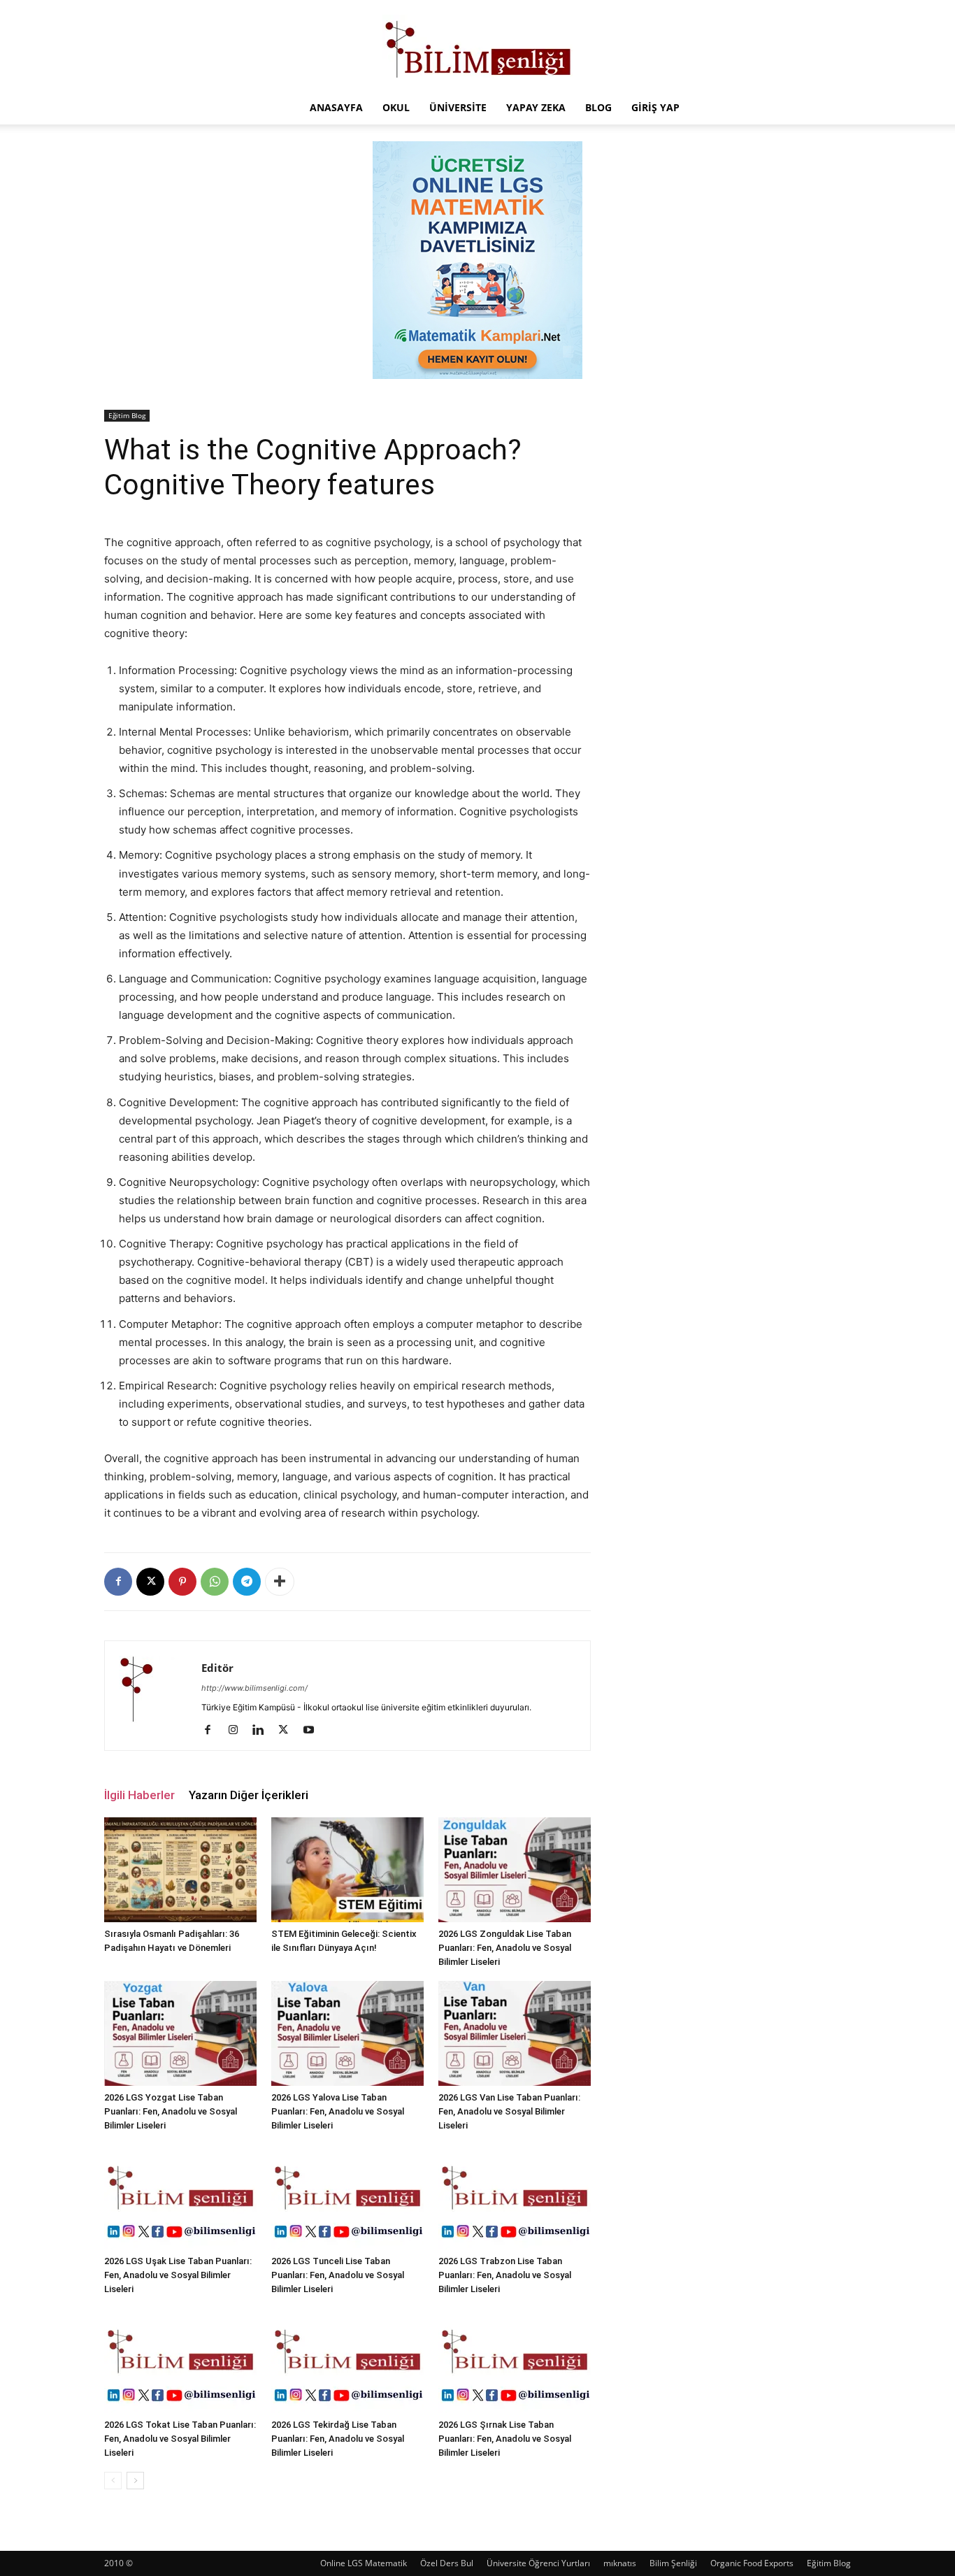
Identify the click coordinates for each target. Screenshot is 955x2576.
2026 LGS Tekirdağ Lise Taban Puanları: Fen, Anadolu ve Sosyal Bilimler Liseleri (338, 2439)
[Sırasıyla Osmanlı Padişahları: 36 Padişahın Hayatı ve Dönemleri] (180, 1870)
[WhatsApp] (215, 1582)
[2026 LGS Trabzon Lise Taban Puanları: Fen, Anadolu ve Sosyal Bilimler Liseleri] (515, 2197)
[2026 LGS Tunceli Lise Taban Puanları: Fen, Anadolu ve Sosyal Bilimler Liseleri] (347, 2197)
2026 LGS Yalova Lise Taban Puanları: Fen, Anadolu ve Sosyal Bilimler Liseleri (338, 2111)
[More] (280, 1582)
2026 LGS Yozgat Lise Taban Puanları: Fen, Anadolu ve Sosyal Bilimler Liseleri (171, 2111)
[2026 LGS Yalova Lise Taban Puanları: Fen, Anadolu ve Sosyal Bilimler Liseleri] (347, 2033)
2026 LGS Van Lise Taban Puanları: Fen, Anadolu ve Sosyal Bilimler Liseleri (509, 2111)
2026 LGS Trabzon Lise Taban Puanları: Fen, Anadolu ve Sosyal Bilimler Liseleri (505, 2275)
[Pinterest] (182, 1582)
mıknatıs (620, 2563)
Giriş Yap (655, 107)
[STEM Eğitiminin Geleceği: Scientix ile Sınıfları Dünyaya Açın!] (347, 1870)
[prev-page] (113, 2481)
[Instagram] (238, 1731)
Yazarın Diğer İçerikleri (249, 1795)
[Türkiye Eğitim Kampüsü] (477, 46)
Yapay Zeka (536, 107)
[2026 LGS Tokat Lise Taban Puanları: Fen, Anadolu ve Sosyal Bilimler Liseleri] (180, 2361)
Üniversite (458, 107)
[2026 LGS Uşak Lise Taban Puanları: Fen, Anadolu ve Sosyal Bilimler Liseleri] (180, 2197)
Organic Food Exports (752, 2563)
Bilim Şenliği (673, 2563)
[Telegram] (247, 1582)
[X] (150, 1582)
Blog (598, 107)
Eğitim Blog (127, 415)
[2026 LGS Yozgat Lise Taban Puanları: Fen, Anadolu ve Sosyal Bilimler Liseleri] (180, 2033)
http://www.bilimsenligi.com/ (254, 1688)
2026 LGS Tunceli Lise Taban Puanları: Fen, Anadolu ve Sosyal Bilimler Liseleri (338, 2275)
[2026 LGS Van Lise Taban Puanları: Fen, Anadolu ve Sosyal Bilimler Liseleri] (515, 2033)
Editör (217, 1668)
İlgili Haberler (139, 1795)
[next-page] (135, 2481)
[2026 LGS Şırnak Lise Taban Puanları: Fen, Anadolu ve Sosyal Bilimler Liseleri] (515, 2361)
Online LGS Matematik (364, 2563)
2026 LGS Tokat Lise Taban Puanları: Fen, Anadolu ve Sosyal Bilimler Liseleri (180, 2439)
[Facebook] (118, 1582)
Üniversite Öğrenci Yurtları (538, 2563)
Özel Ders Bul (447, 2563)
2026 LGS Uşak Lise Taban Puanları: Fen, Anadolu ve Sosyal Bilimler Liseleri (178, 2275)
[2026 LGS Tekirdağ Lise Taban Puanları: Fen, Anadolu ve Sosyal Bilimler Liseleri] (347, 2361)
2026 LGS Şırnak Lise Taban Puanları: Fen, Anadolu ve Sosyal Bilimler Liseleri (505, 2439)
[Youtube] (314, 1731)
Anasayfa (336, 107)
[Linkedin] (263, 1731)
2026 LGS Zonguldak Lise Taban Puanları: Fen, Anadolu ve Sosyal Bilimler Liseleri (505, 1948)
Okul (396, 107)
